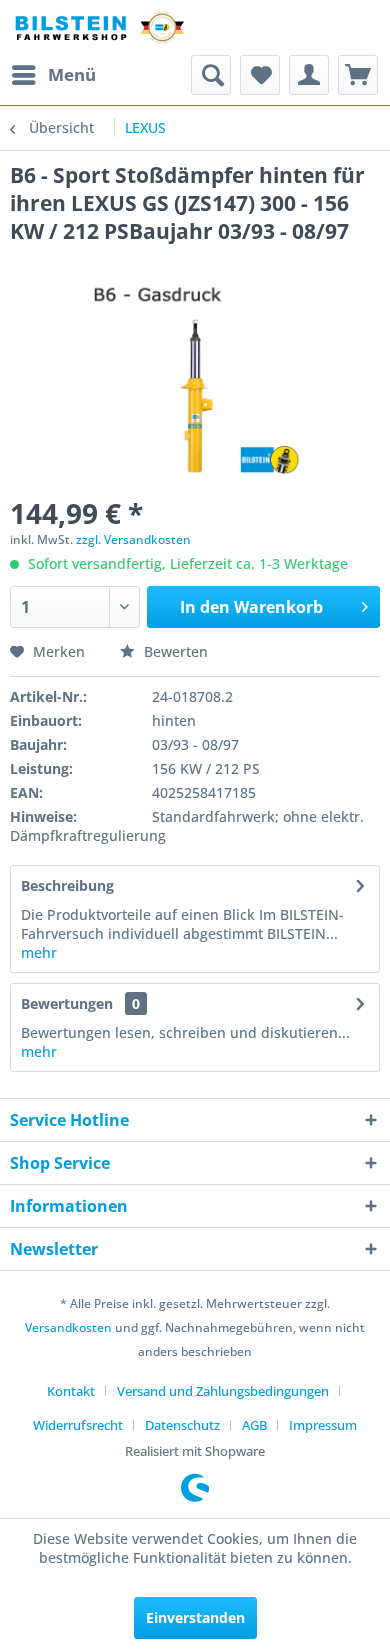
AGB (254, 1425)
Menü (72, 74)
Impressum (323, 1425)
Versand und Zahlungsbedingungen (223, 1391)
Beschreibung (67, 885)
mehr (39, 952)
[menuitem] (53, 75)
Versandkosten (68, 1327)
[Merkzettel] (260, 75)
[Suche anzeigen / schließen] (211, 75)
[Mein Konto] (309, 75)
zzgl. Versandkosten (133, 539)
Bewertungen (67, 1003)
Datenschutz (182, 1425)
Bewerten (174, 651)
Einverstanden (195, 1617)
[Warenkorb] (358, 75)
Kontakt (71, 1391)
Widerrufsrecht (78, 1425)
